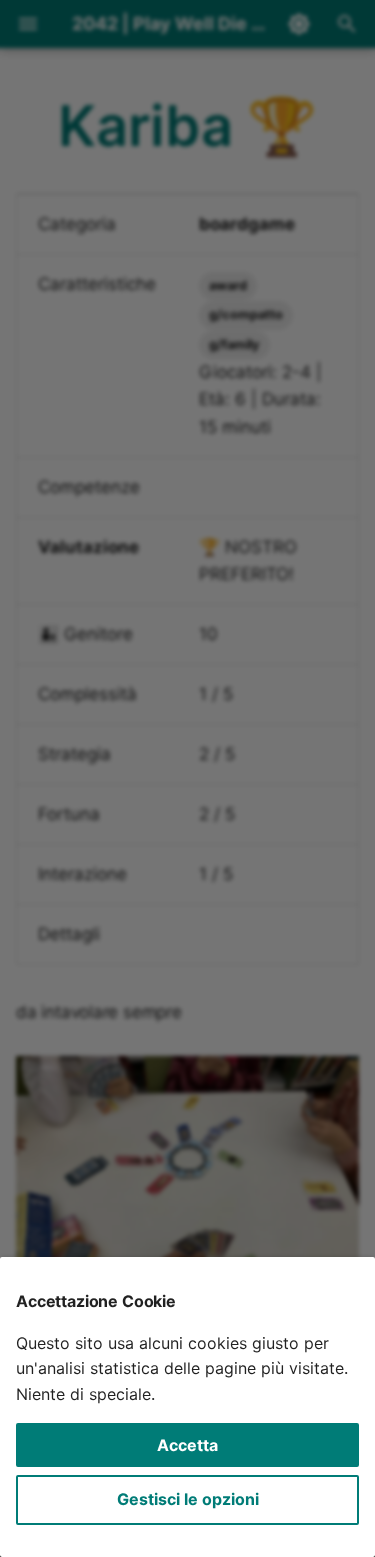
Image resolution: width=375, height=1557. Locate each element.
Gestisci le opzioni (188, 1499)
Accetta (187, 1445)
